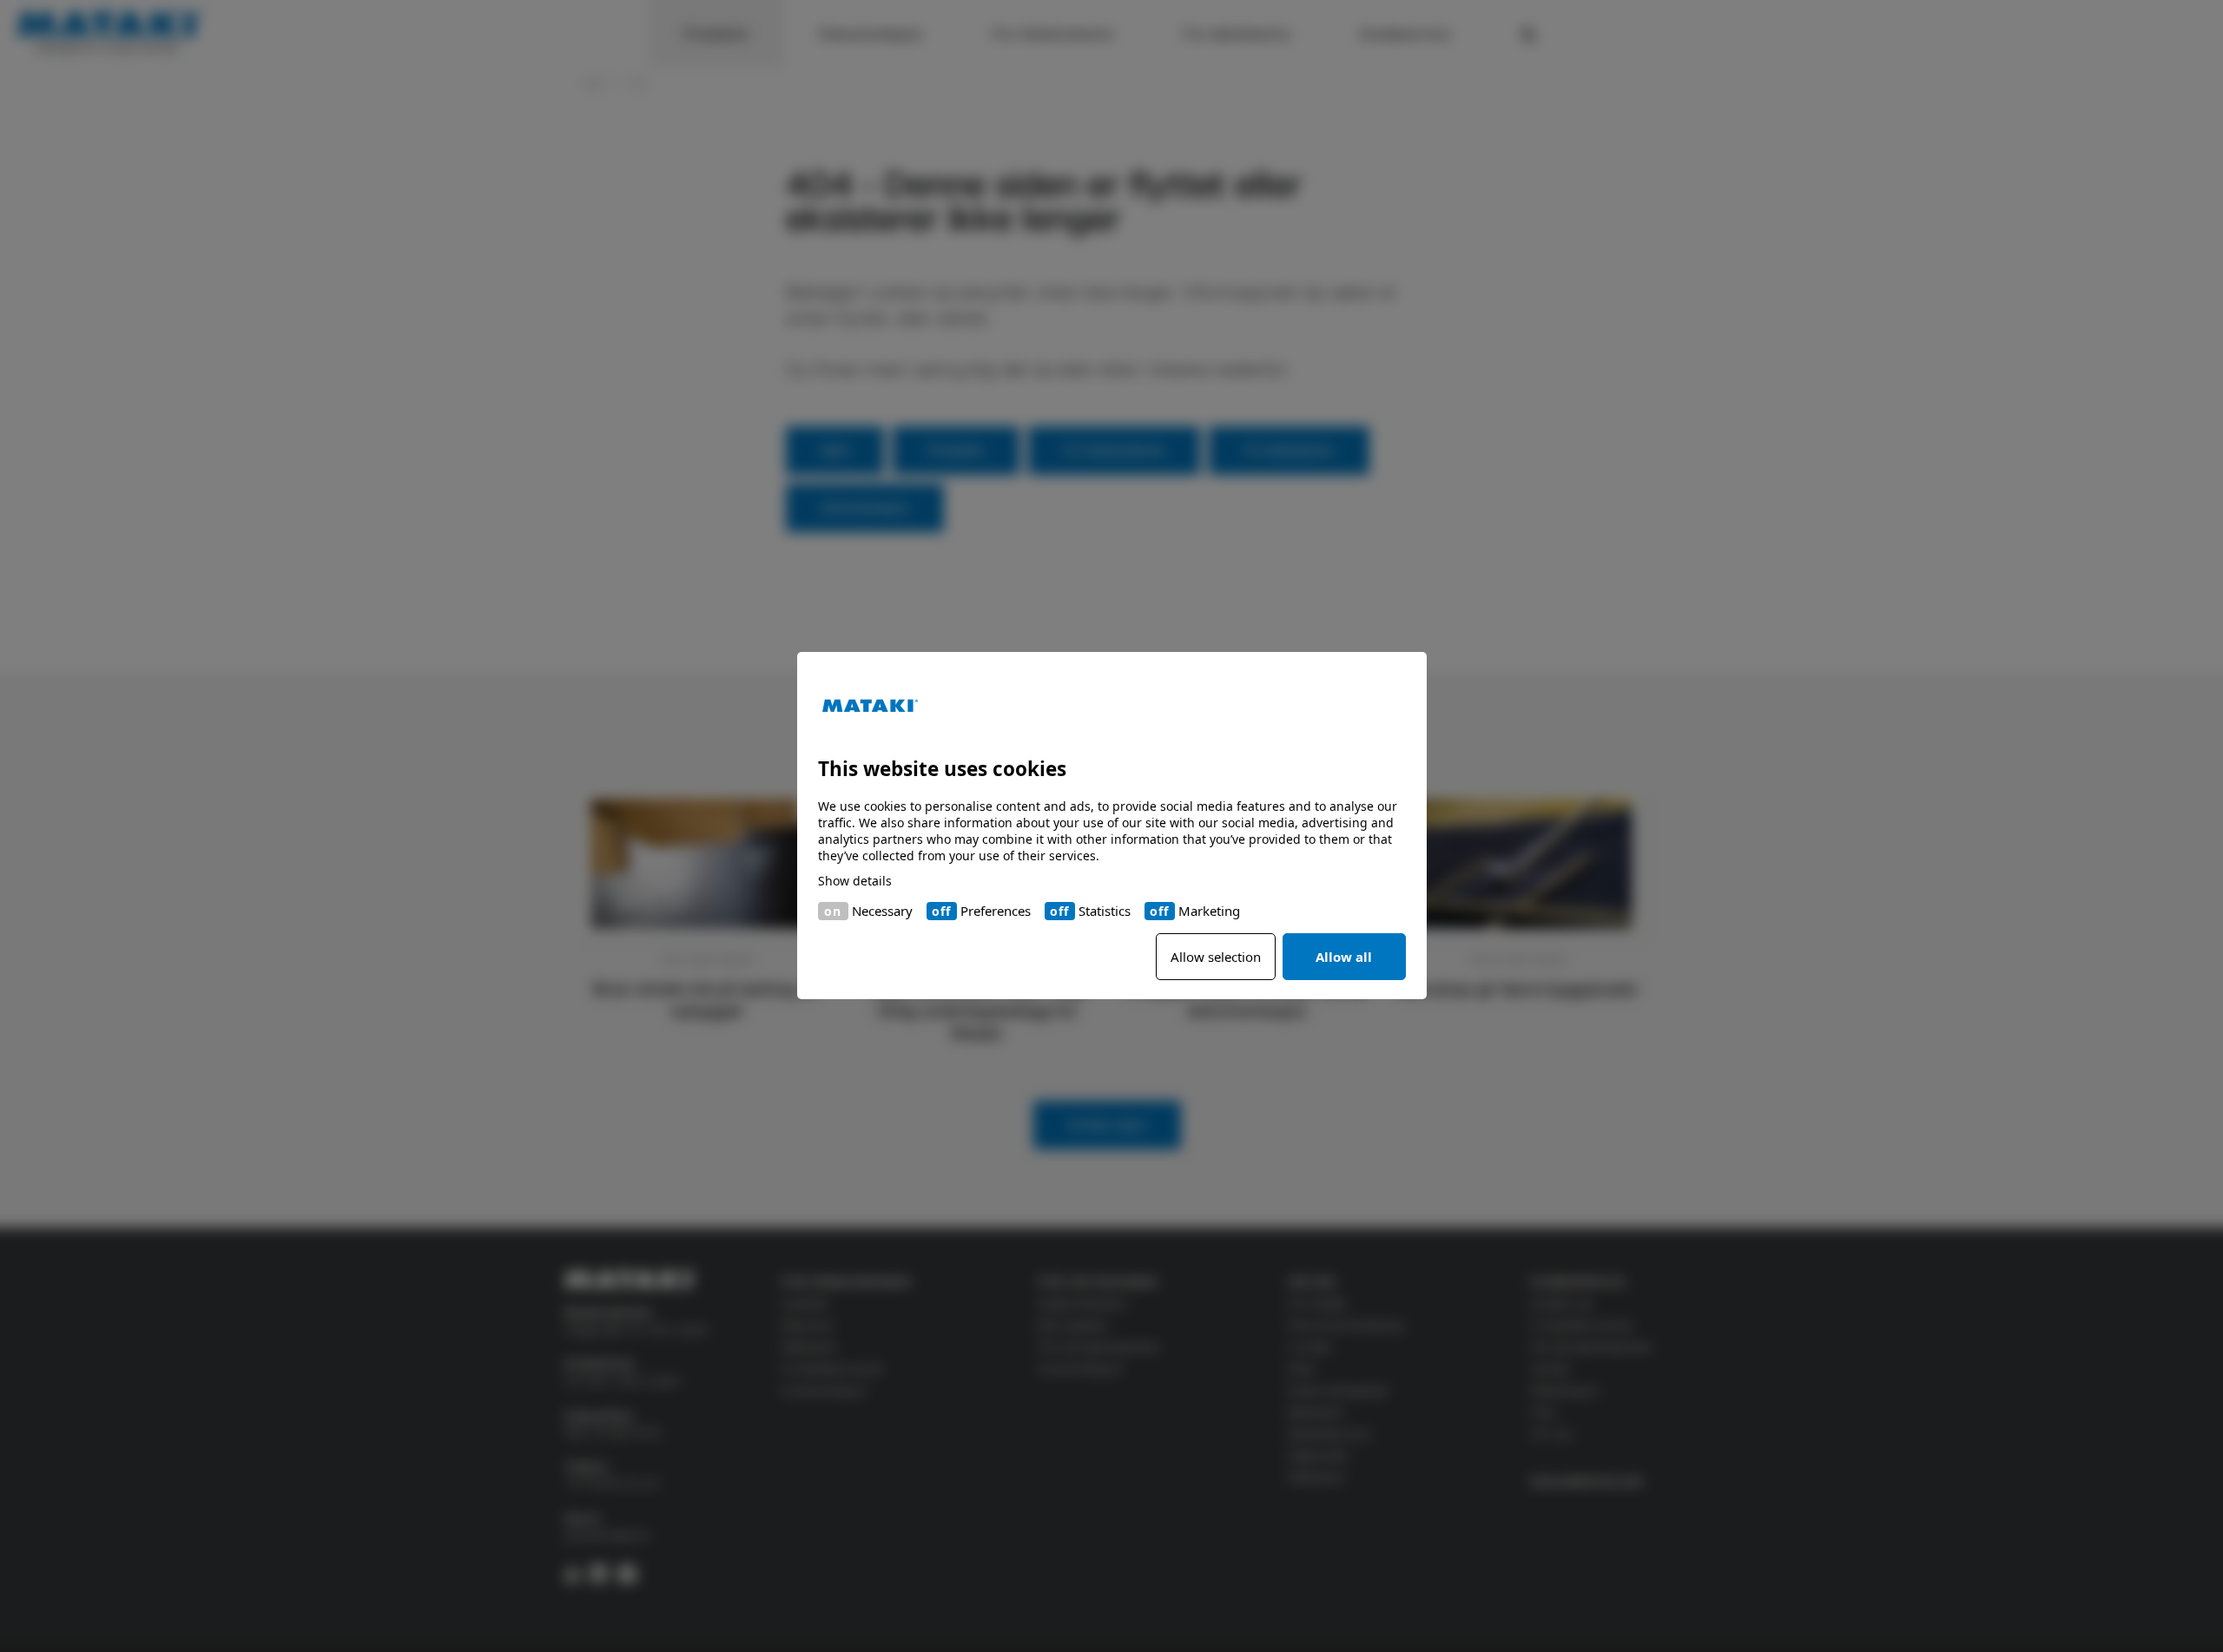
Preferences (996, 911)
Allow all (1344, 958)
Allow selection (1216, 958)
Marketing (1209, 911)
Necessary (882, 911)
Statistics (1105, 911)
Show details (855, 882)
